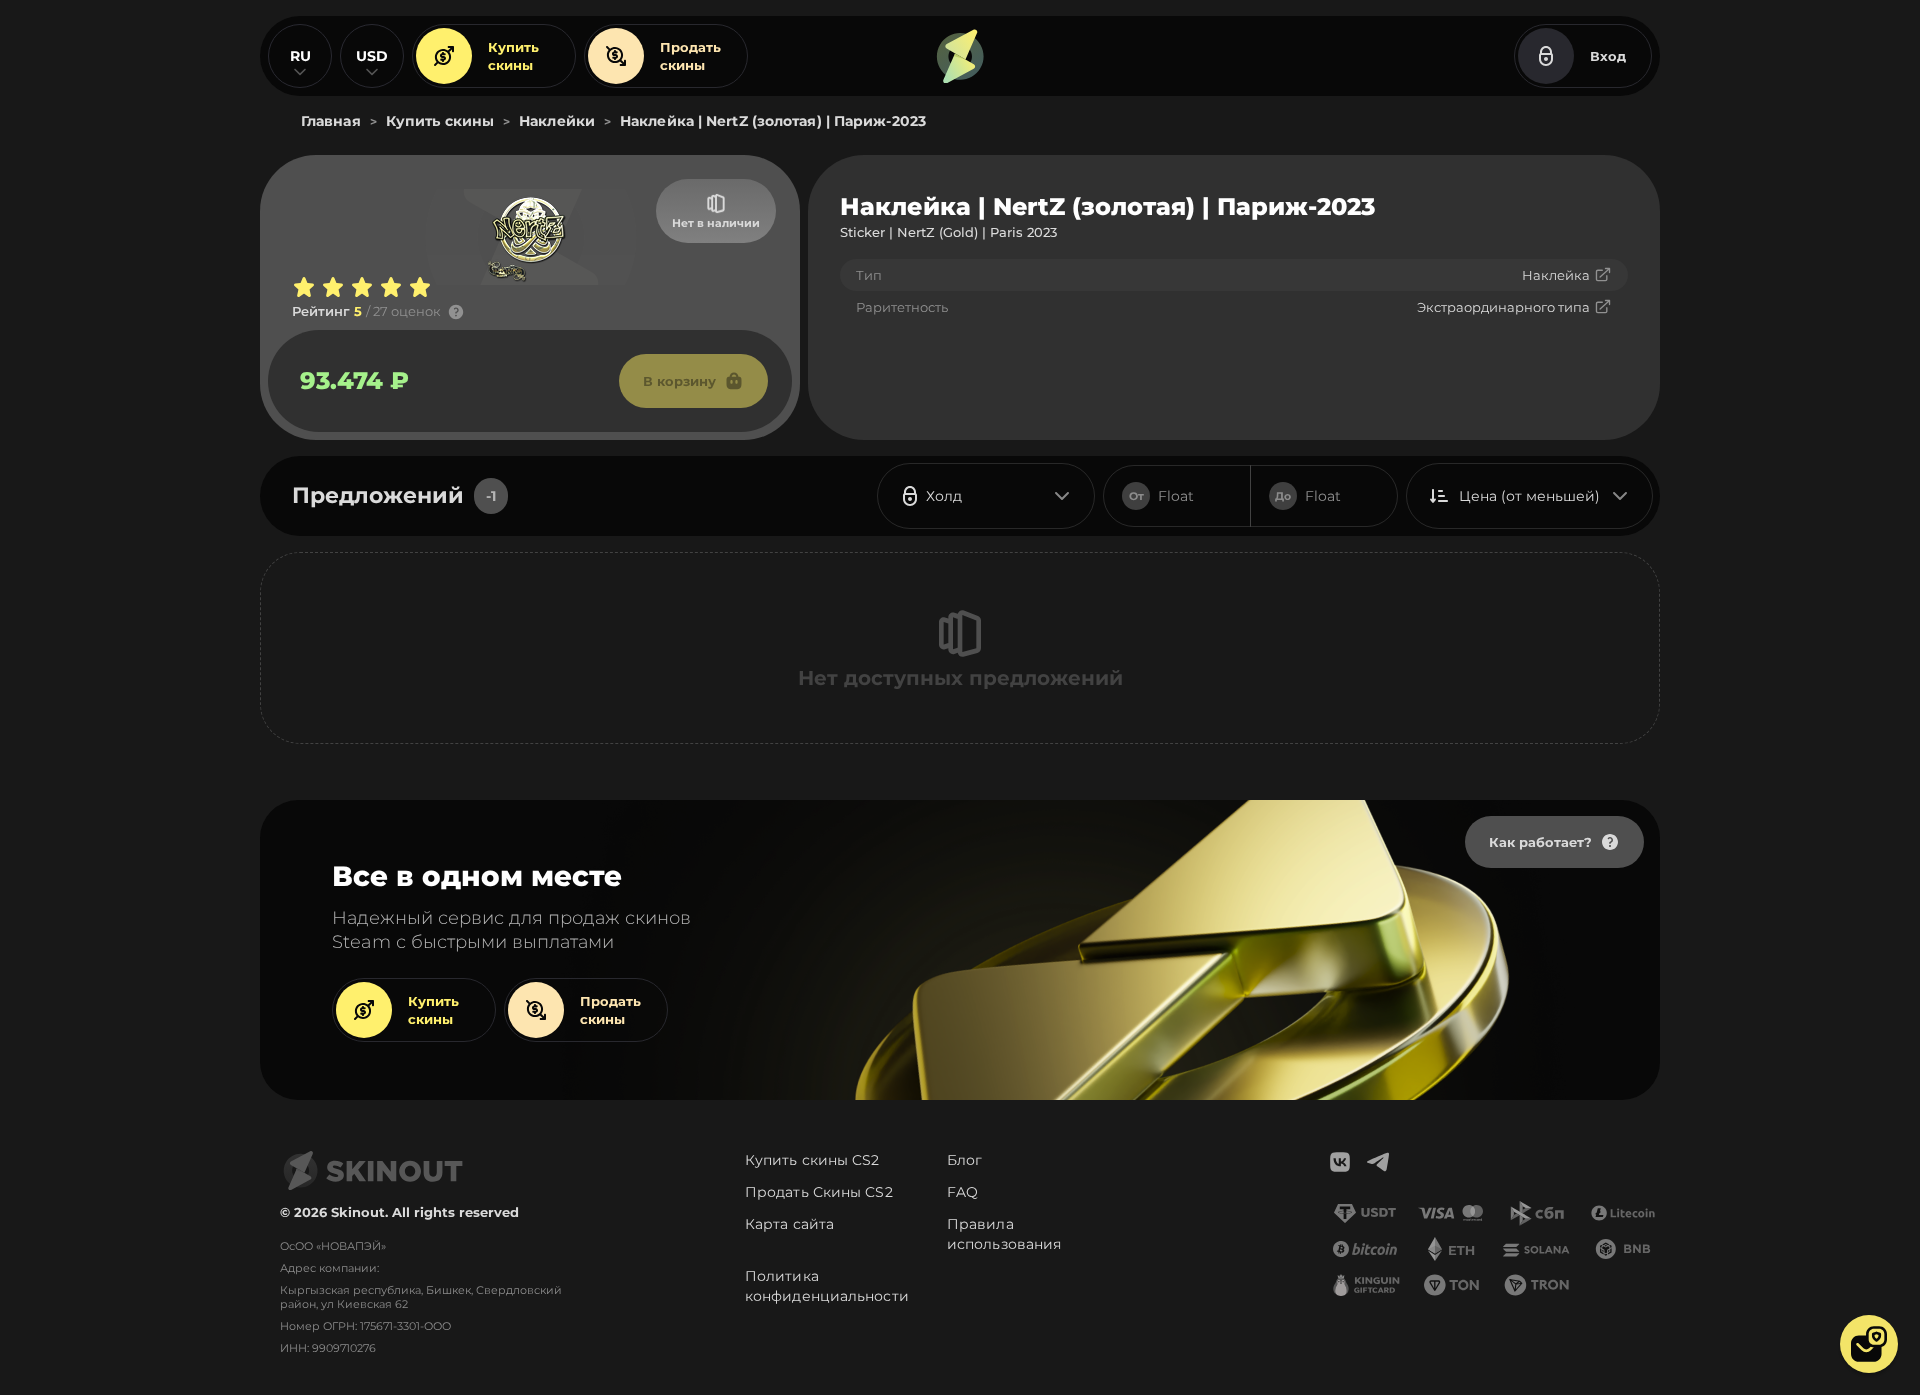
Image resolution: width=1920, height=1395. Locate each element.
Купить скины (513, 56)
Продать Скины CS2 (819, 1192)
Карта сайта (789, 1224)
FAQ (962, 1192)
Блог (964, 1160)
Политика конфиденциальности (827, 1286)
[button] (1869, 1344)
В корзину (679, 381)
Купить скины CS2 (812, 1160)
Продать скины (690, 56)
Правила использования (1004, 1234)
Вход (1608, 56)
